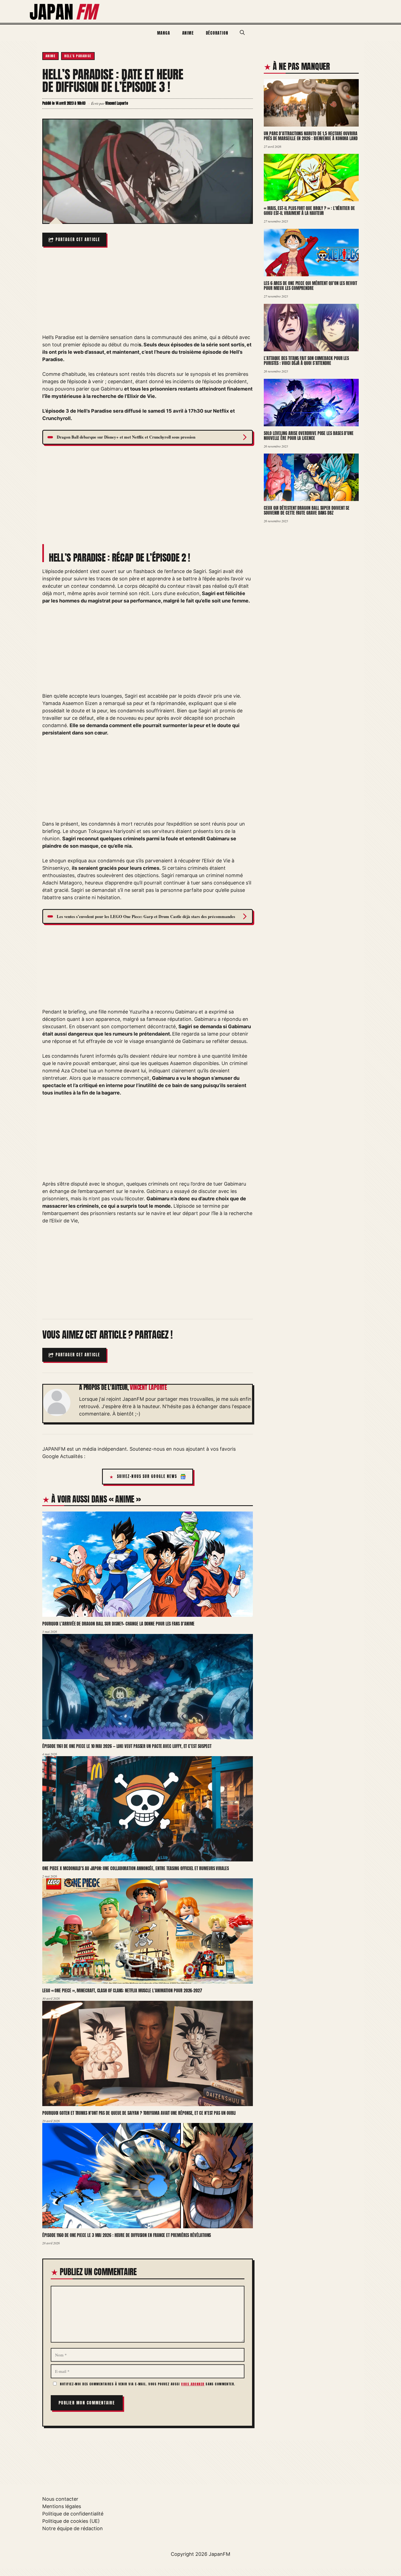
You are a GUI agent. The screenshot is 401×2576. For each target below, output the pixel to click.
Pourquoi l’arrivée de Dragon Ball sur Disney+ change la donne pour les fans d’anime (118, 1624)
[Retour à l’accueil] (65, 11)
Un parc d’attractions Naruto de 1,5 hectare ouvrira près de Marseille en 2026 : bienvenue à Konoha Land (311, 136)
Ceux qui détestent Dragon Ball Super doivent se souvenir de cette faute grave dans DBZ (307, 510)
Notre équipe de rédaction (73, 2528)
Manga (164, 33)
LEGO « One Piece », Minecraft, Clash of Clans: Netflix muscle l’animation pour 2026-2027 (122, 1990)
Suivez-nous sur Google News (147, 1476)
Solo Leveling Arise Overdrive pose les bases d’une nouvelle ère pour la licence (309, 436)
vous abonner (193, 2384)
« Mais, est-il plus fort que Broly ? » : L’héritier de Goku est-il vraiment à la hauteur (309, 211)
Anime (188, 33)
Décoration (217, 33)
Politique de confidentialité (73, 2514)
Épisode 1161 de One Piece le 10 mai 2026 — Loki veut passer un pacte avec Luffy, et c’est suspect (127, 1746)
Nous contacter (60, 2499)
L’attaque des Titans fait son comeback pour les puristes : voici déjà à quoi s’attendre (306, 361)
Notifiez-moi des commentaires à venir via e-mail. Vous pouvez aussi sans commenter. (147, 2384)
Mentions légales (62, 2506)
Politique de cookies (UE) (71, 2521)
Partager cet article (78, 240)
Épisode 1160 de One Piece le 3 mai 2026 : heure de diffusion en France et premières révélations (127, 2235)
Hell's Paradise (78, 56)
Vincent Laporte (148, 1387)
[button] (242, 33)
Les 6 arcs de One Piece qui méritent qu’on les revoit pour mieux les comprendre (310, 286)
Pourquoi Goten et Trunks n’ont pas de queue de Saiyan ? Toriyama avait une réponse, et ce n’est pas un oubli (139, 2113)
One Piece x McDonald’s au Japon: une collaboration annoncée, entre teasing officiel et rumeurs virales (136, 1868)
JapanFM (219, 2554)
